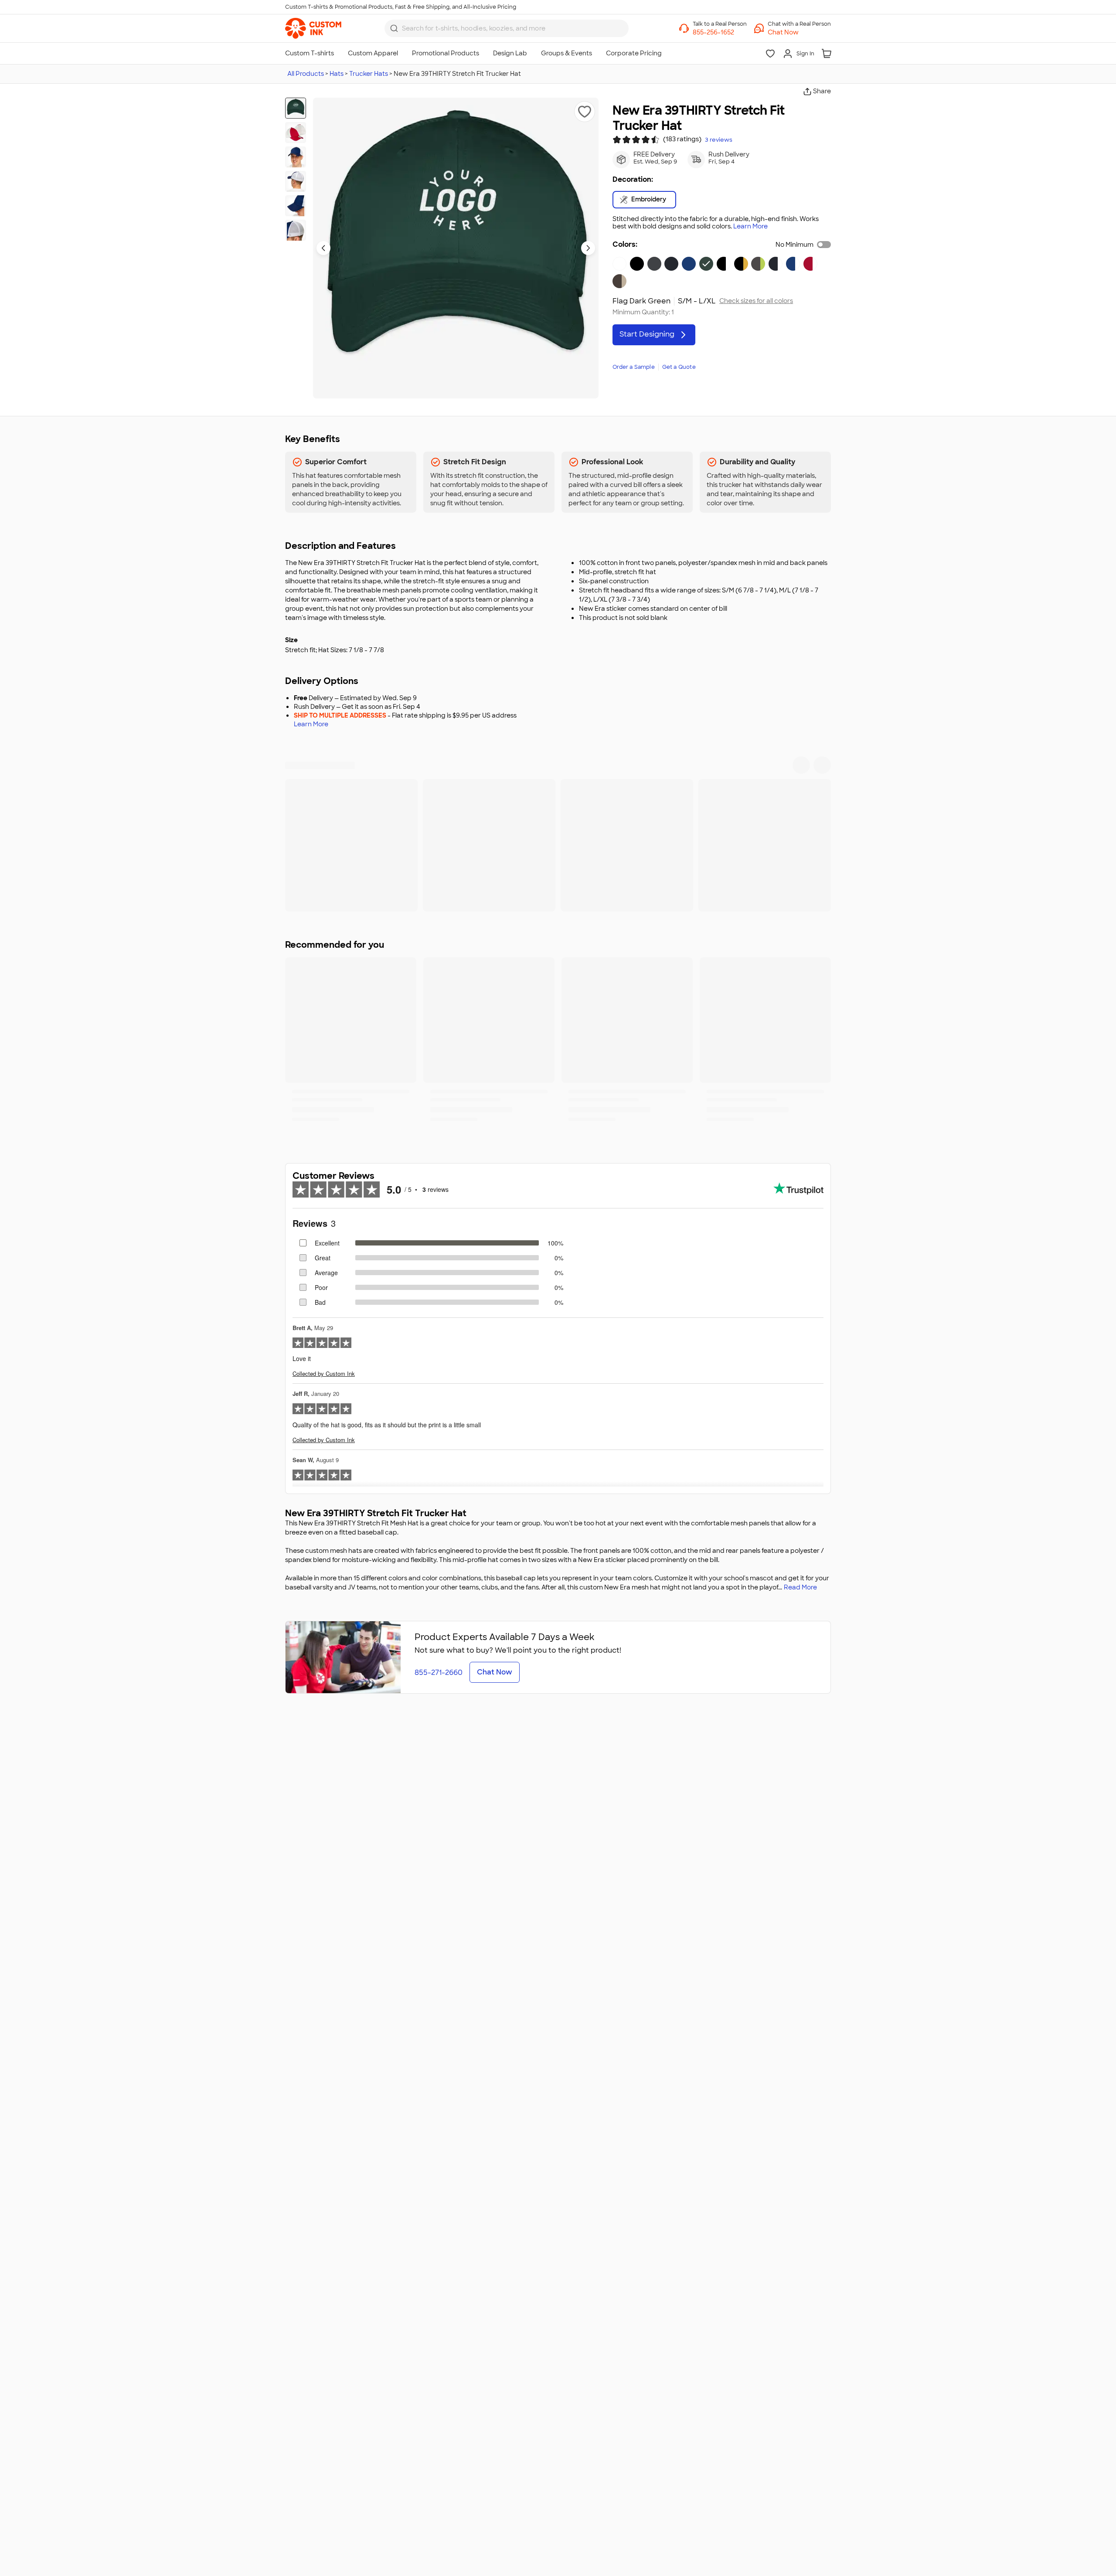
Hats (337, 74)
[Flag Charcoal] (654, 264)
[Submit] (394, 28)
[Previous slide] (323, 248)
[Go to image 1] (296, 108)
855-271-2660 (439, 1673)
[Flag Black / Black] (637, 264)
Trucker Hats (369, 74)
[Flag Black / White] (724, 264)
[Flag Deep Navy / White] (776, 264)
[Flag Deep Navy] (671, 264)
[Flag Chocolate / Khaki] (619, 281)
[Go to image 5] (296, 206)
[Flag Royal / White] (793, 264)
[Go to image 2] (296, 133)
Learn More (750, 226)
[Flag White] (619, 264)
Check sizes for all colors (756, 301)
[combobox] (507, 28)
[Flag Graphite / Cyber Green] (758, 264)
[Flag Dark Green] (706, 264)
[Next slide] (588, 248)
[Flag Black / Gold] (741, 264)
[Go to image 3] (296, 157)
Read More (800, 1587)
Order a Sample (634, 367)
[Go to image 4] (296, 181)
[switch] (824, 245)
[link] (313, 28)
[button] (799, 32)
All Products (306, 74)
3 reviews (719, 140)
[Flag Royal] (689, 264)
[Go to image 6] (296, 230)
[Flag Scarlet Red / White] (810, 264)
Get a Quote (679, 367)
